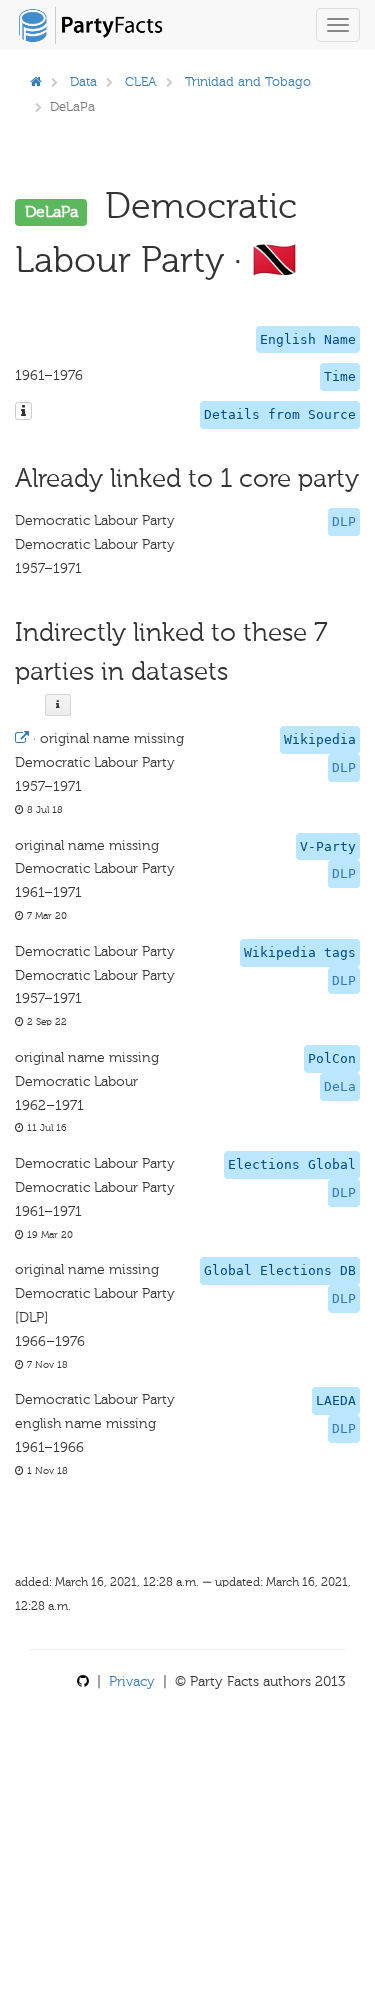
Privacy (132, 1681)
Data (83, 81)
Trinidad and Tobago (248, 81)
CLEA (141, 81)
